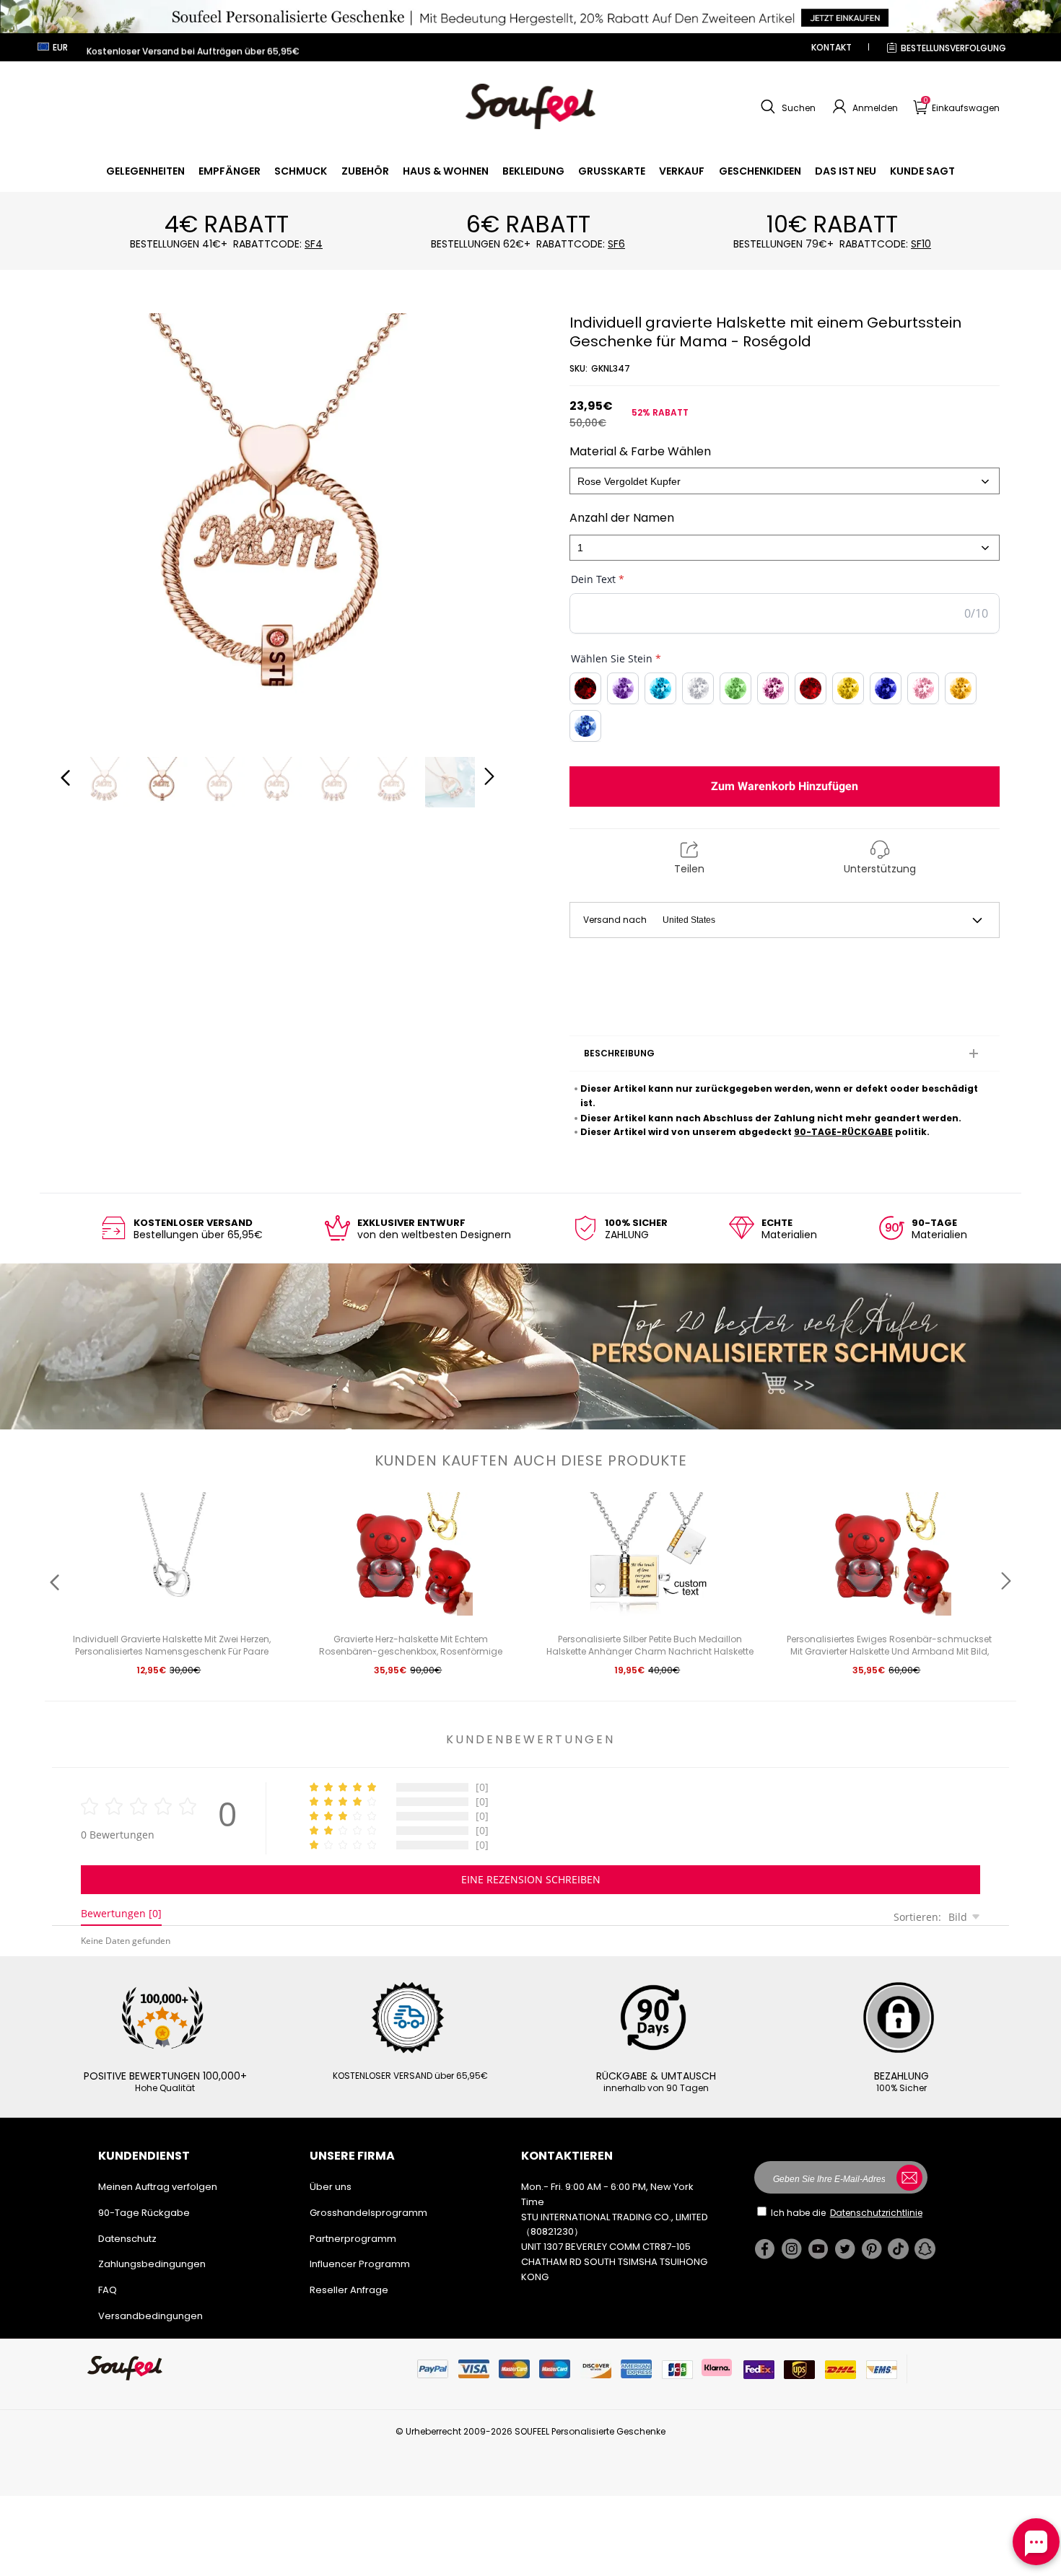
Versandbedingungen (150, 2316)
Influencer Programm (360, 2264)
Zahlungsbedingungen (152, 2264)
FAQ (108, 2290)
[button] (786, 107)
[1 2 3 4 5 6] (785, 548)
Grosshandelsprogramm (368, 2213)
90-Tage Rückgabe (144, 2213)
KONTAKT (831, 47)
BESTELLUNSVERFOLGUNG (953, 48)
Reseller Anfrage (349, 2290)
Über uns (331, 2187)
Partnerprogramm (353, 2239)
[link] (145, 171)
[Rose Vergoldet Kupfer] (785, 481)
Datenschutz (127, 2239)
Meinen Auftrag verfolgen (158, 2187)
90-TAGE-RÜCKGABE (843, 1132)
